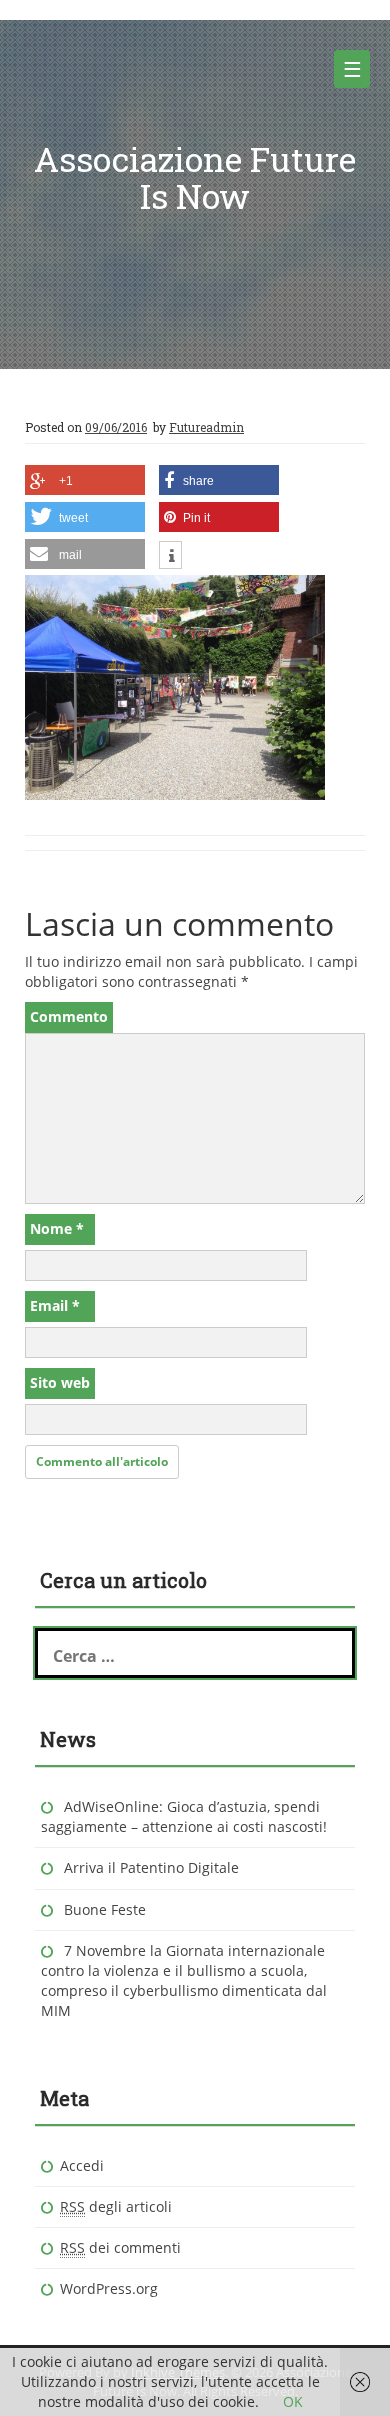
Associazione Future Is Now (195, 177)
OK (293, 2401)
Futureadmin (206, 427)
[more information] (170, 557)
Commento (69, 1016)
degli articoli (116, 2206)
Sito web (60, 1382)
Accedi (82, 2165)
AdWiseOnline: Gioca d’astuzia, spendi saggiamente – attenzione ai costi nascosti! (184, 1816)
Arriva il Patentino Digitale (151, 1867)
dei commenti (120, 2247)
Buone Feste (105, 1909)
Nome (57, 1228)
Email (55, 1305)
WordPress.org (109, 2288)
